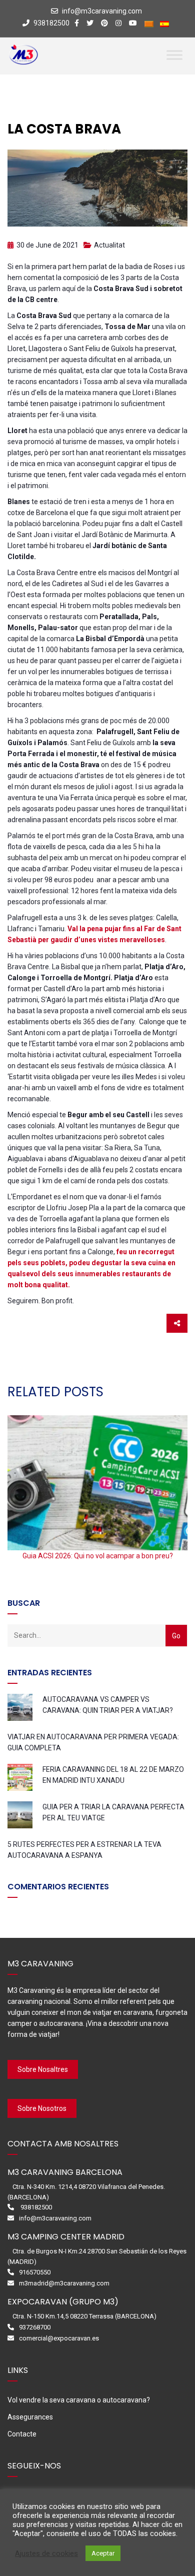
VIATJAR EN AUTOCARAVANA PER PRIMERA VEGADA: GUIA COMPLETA (93, 1742)
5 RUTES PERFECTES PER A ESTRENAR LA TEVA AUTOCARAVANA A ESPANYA (84, 1850)
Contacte (22, 2434)
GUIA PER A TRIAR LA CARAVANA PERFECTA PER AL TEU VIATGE (113, 1812)
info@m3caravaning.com (102, 11)
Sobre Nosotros (42, 2108)
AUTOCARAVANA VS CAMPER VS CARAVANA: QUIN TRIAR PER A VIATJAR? (108, 1705)
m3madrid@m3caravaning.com (64, 2283)
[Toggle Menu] (174, 55)
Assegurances (30, 2417)
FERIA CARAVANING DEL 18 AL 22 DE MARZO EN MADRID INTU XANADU (113, 1775)
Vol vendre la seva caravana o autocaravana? (79, 2400)
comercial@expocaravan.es (59, 2338)
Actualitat (109, 245)
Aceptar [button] (103, 2553)
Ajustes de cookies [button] (46, 2553)
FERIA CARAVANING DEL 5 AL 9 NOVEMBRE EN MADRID (97, 1556)
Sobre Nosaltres (43, 2069)
